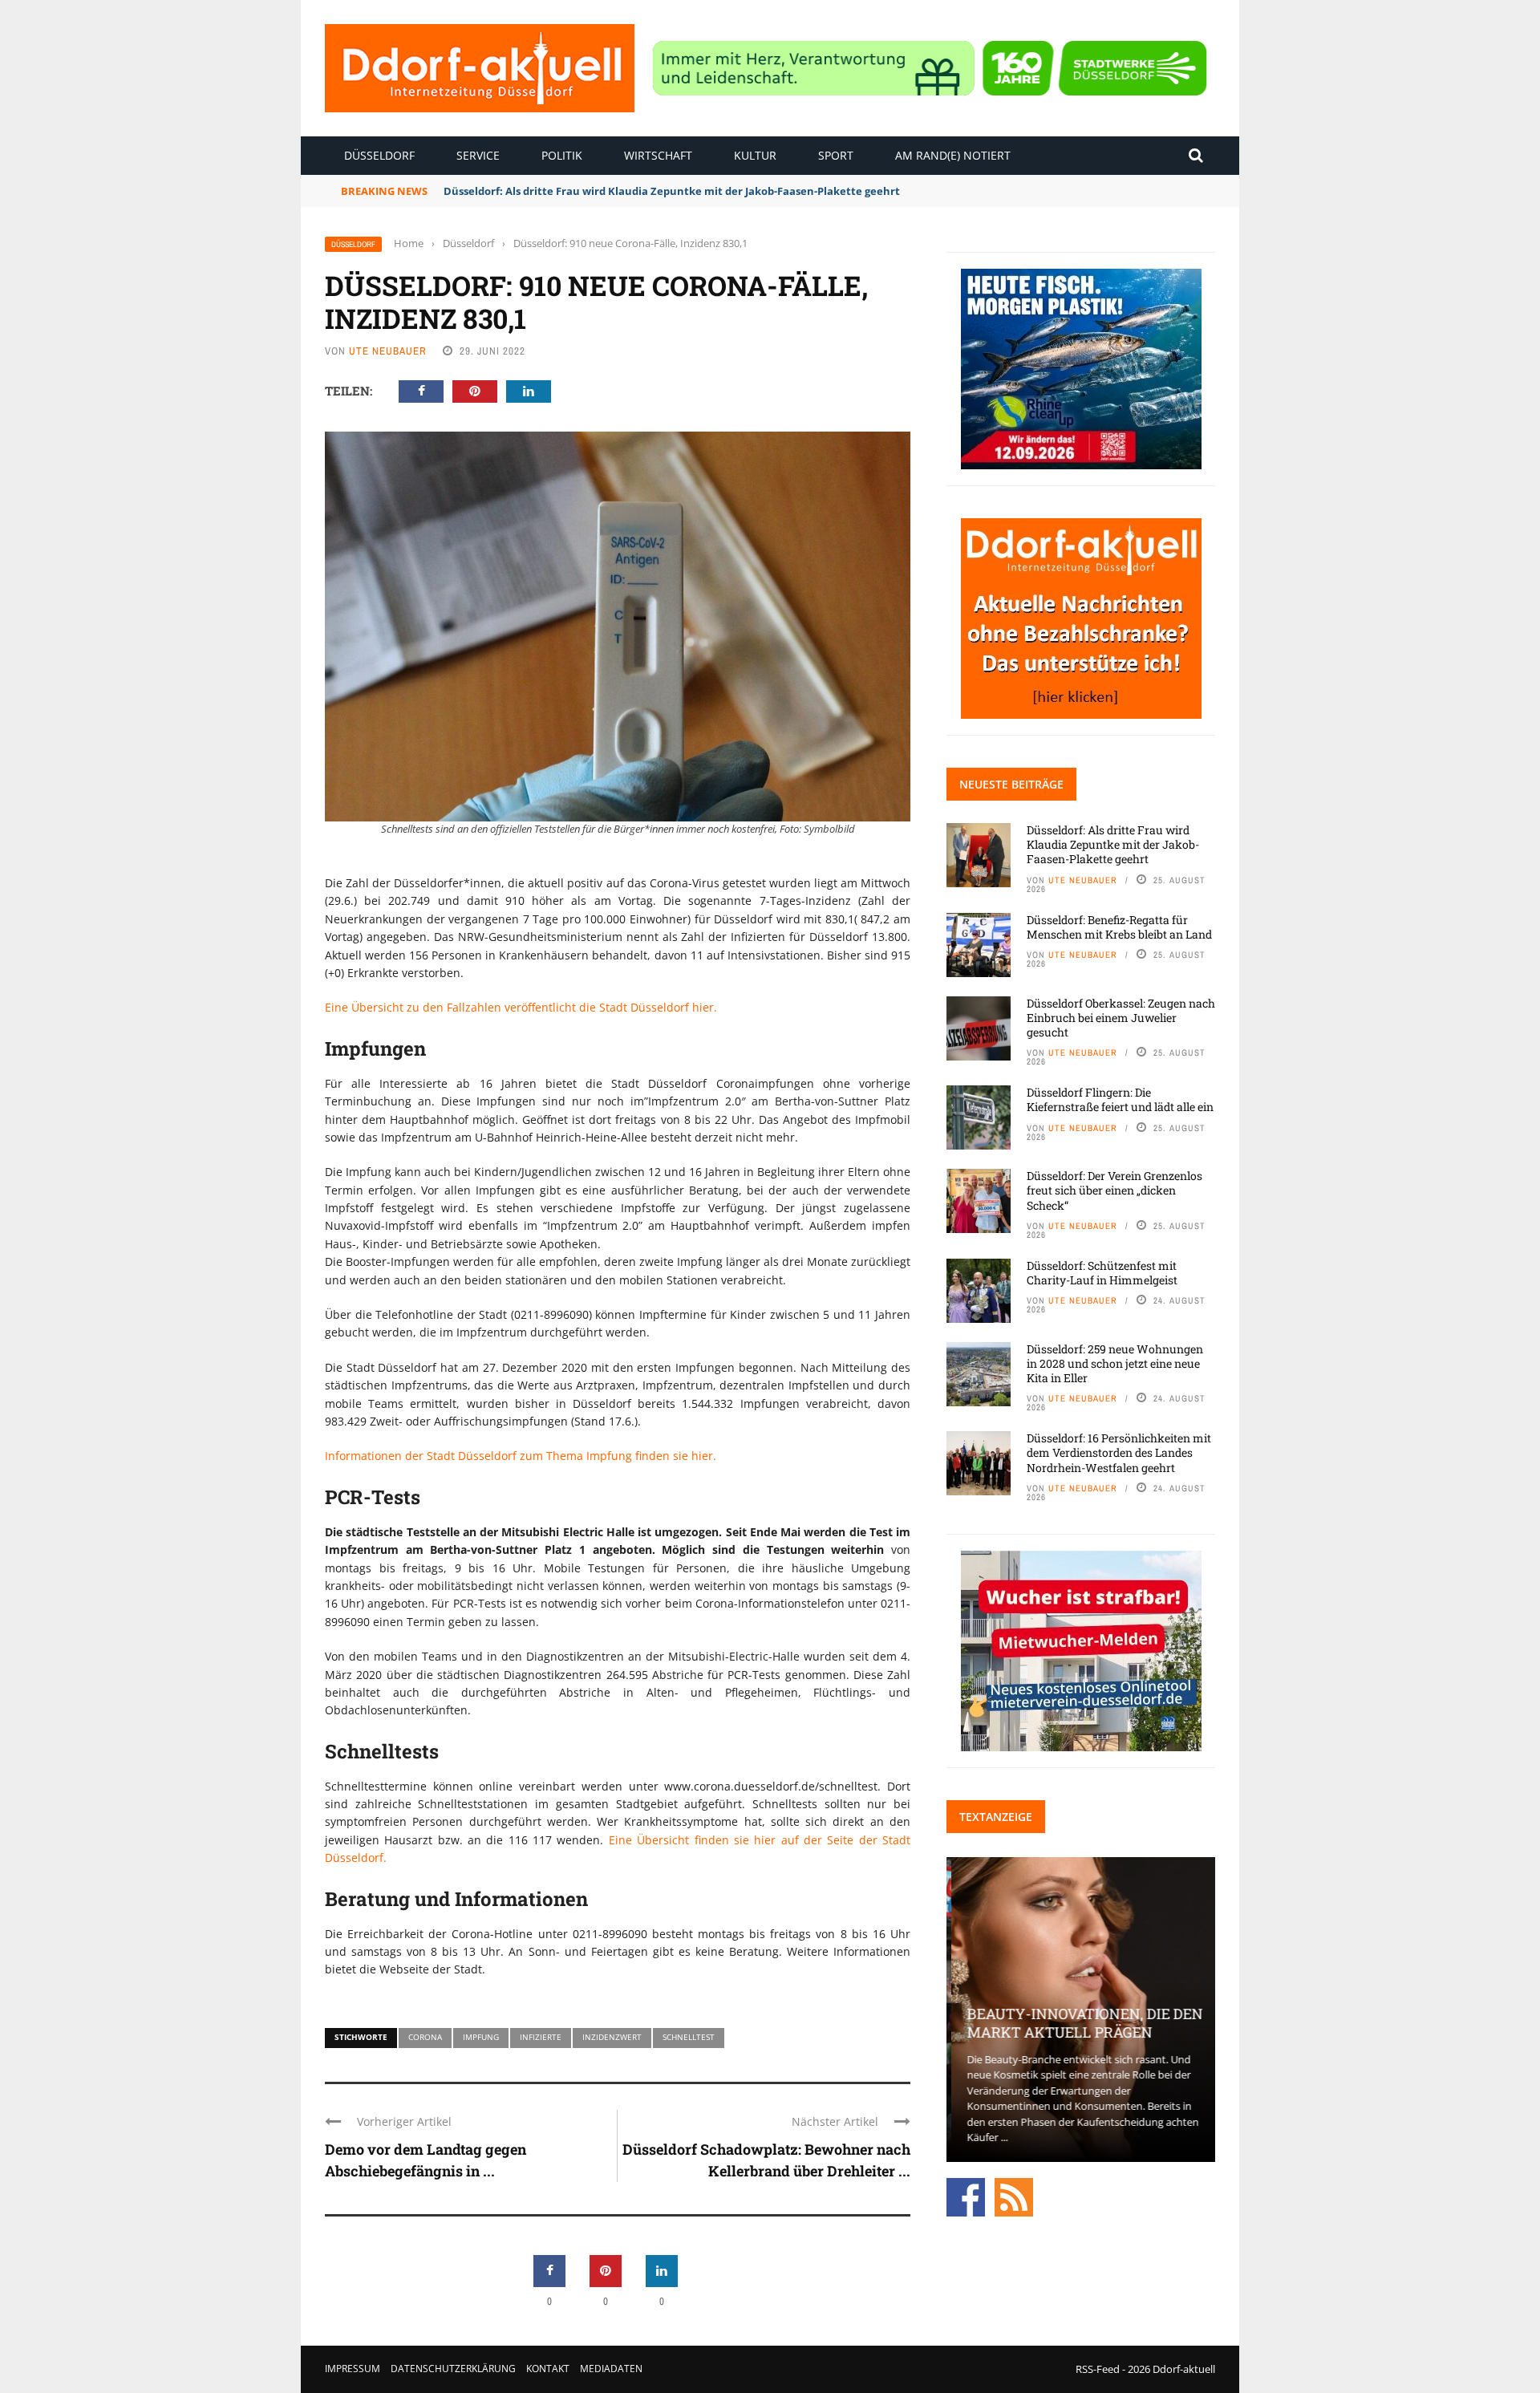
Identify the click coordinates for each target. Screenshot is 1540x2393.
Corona (425, 2037)
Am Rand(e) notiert (953, 155)
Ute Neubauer (388, 351)
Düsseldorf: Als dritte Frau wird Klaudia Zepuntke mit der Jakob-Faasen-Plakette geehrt (1113, 844)
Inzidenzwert (612, 2037)
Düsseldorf (379, 155)
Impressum (353, 2369)
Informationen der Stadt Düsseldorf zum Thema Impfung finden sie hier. (521, 1456)
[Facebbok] (966, 2196)
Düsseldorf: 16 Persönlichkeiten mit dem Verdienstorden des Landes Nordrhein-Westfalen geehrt (1119, 1452)
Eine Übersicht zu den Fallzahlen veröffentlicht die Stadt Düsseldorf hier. (521, 1007)
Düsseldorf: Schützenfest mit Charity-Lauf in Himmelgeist (1102, 1273)
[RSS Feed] (1014, 2196)
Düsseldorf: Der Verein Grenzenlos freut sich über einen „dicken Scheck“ (1114, 1190)
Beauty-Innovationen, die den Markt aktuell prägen (1080, 2023)
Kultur (755, 155)
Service (478, 155)
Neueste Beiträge (1011, 784)
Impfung (481, 2037)
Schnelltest (689, 2037)
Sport (836, 155)
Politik (562, 155)
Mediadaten (611, 2369)
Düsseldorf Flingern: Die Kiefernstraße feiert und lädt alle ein (1120, 1099)
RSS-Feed (1098, 2369)
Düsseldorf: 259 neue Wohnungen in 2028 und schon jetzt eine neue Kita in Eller (1115, 1363)
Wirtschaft (658, 155)
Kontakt (548, 2369)
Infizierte (541, 2037)
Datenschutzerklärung (453, 2369)
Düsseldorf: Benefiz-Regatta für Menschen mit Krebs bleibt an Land (1119, 927)
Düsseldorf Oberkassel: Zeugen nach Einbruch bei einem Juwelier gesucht (1121, 1018)
